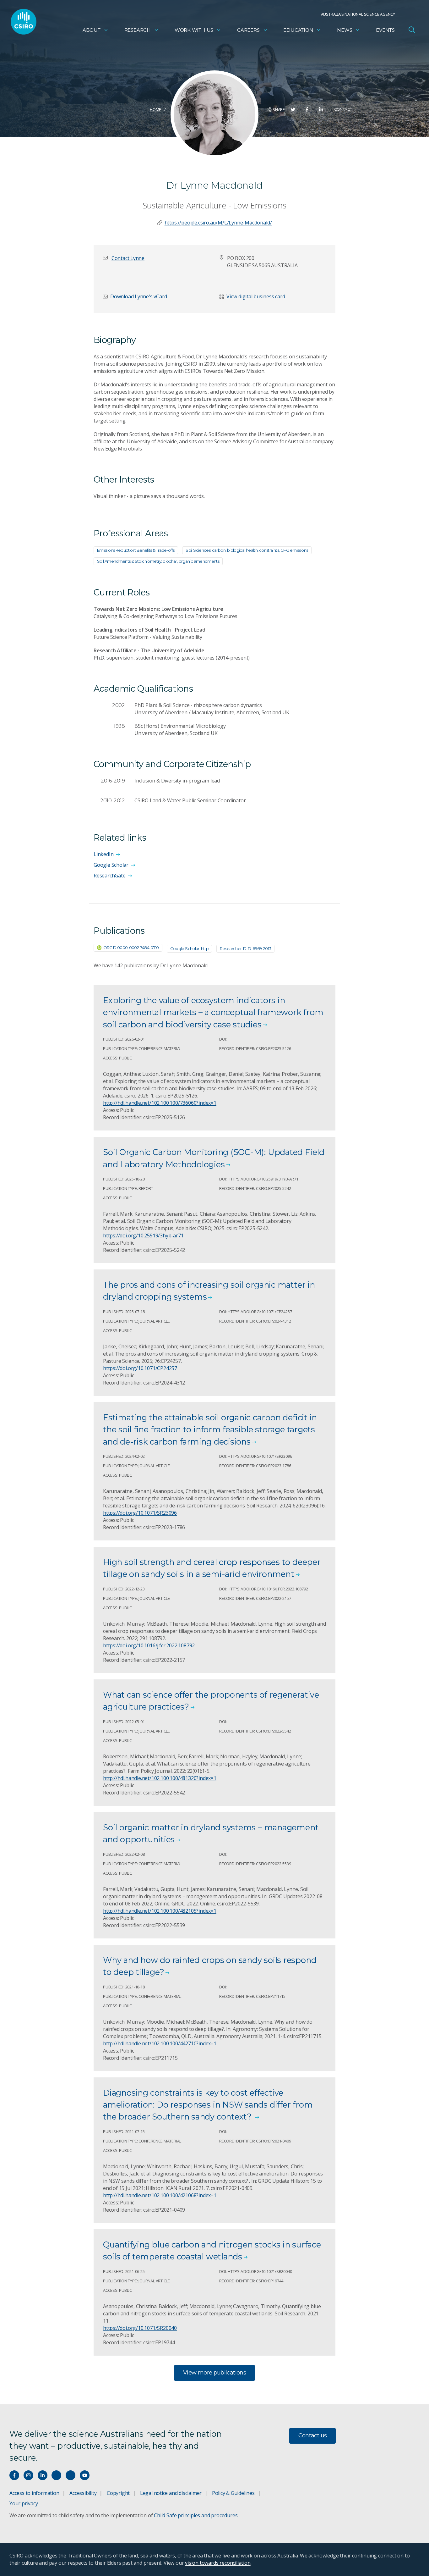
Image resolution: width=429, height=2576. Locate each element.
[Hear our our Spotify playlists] (56, 2475)
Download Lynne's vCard (138, 296)
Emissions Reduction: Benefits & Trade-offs (136, 550)
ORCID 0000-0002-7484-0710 (131, 948)
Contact (343, 109)
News (345, 30)
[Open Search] (412, 30)
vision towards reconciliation (218, 2563)
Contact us (313, 2435)
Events (385, 30)
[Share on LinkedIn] (321, 110)
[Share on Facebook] (307, 110)
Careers (248, 30)
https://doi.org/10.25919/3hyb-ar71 (143, 1235)
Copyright (118, 2493)
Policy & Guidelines (233, 2493)
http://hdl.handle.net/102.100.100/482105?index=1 (160, 1911)
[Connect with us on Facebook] (14, 2475)
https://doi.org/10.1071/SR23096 (140, 1513)
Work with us (194, 30)
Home (155, 109)
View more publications (215, 2373)
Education (298, 30)
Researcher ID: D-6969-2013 (246, 948)
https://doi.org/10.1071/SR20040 (140, 2328)
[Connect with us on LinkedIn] (43, 2475)
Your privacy (24, 2503)
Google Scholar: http (189, 948)
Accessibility (83, 2493)
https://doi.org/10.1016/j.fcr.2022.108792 (149, 1645)
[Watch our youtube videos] (85, 2475)
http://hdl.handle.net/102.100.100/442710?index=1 (160, 2043)
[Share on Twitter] (293, 110)
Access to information (34, 2493)
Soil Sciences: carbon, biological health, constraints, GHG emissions (247, 550)
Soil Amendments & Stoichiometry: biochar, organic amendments (158, 561)
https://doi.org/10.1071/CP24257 (140, 1368)
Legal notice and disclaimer (171, 2493)
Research (138, 30)
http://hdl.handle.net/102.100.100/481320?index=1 (160, 1778)
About (92, 30)
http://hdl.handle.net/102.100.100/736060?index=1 (160, 1103)
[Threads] (71, 2475)
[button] (128, 258)
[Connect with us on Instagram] (28, 2475)
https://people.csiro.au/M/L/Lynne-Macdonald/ (218, 223)
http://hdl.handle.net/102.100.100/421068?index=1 (160, 2195)
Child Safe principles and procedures (196, 2515)
